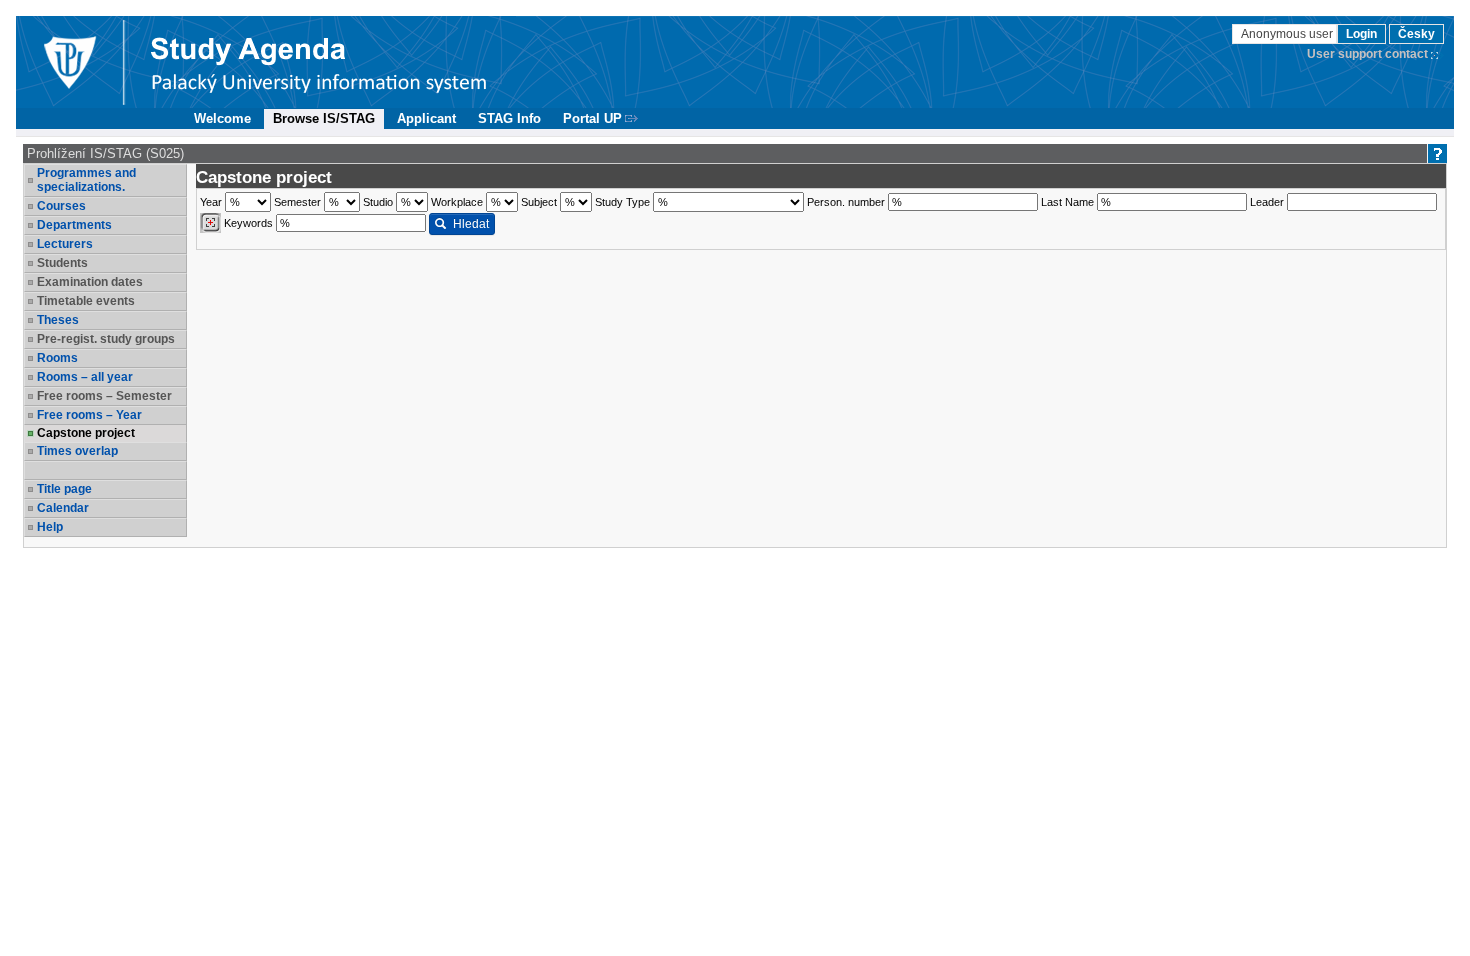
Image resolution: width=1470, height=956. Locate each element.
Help (50, 527)
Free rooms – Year (89, 415)
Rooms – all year (85, 377)
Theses (58, 320)
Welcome (222, 118)
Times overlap (77, 451)
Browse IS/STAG (324, 118)
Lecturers (65, 244)
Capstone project (86, 433)
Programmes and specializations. (86, 180)
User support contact (1367, 54)
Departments (74, 225)
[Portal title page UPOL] (319, 62)
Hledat (471, 224)
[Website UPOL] (69, 62)
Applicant (426, 118)
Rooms (57, 358)
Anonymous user (1288, 34)
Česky (1416, 34)
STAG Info (509, 118)
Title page (64, 489)
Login (1361, 34)
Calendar (63, 508)
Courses (61, 206)
